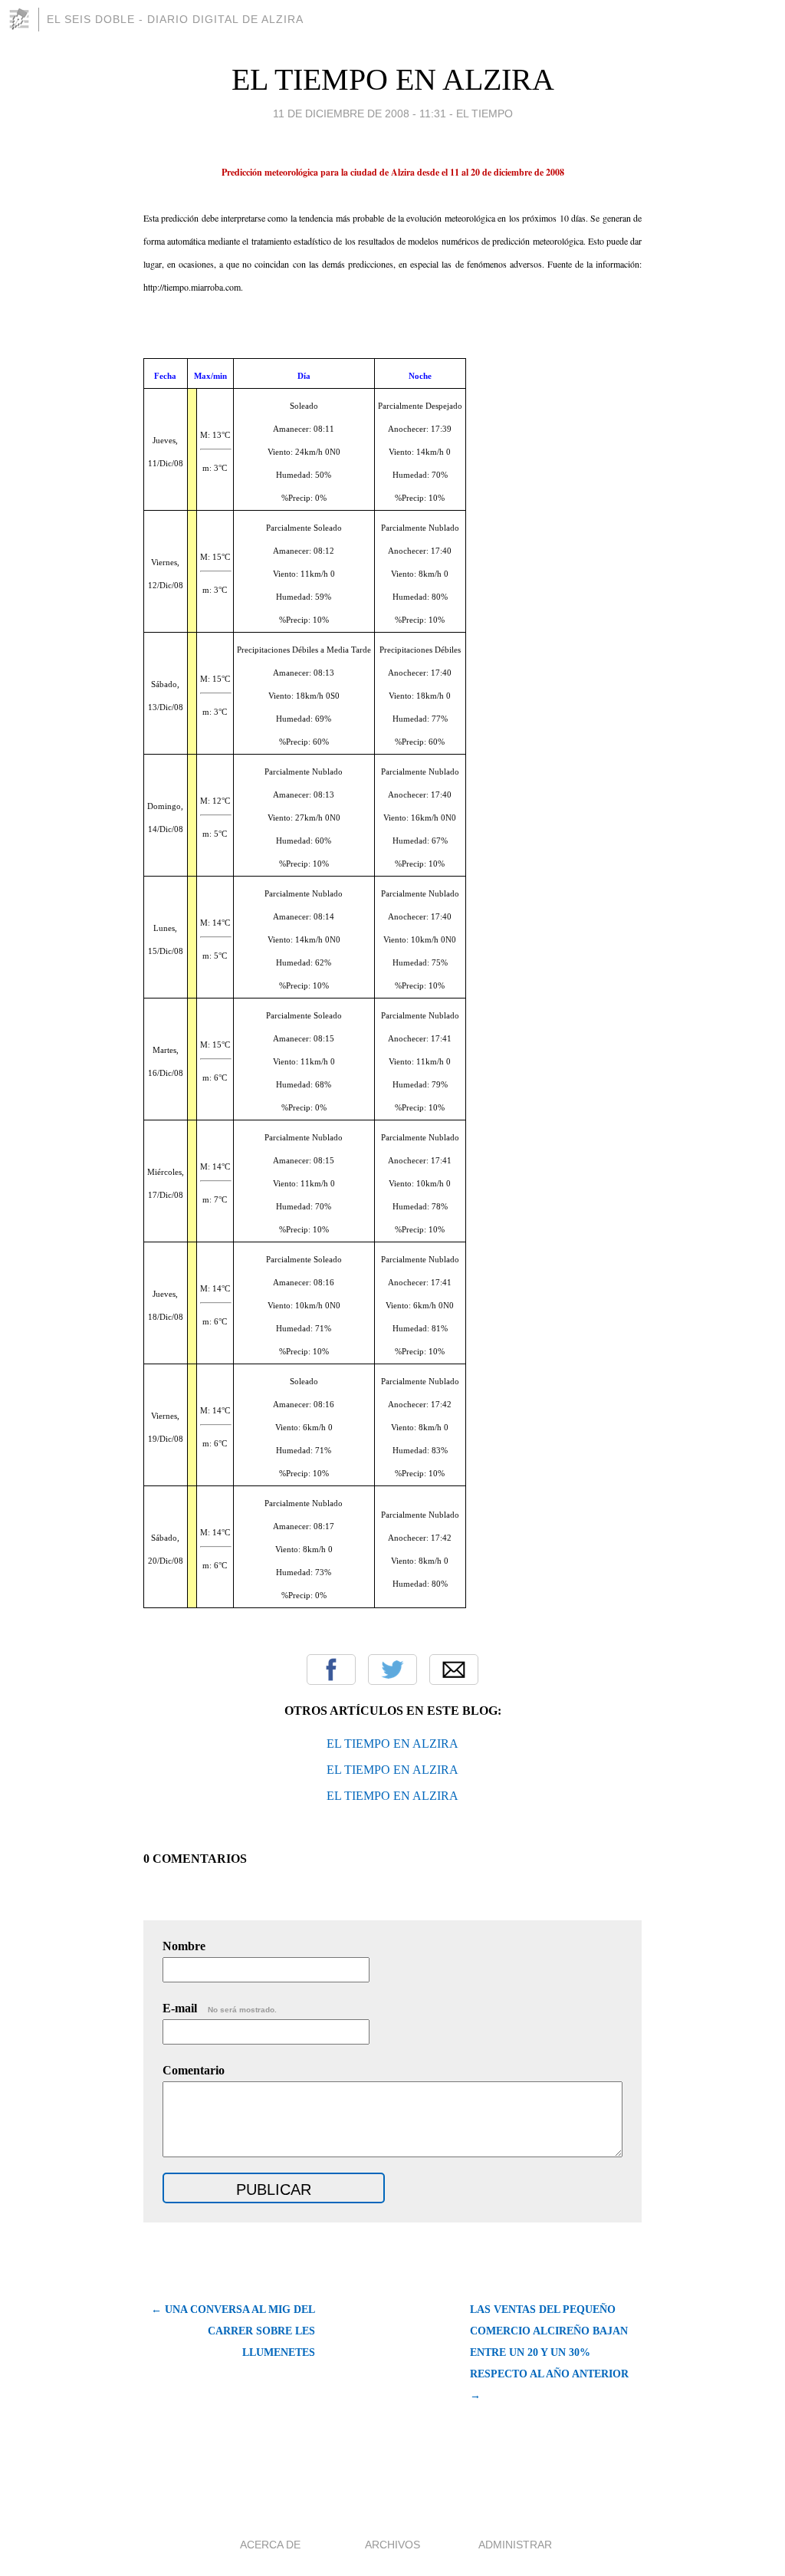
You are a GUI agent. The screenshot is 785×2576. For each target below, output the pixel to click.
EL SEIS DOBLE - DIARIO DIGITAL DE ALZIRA (175, 19)
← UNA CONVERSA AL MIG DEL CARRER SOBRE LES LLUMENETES (233, 2331)
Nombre (184, 1946)
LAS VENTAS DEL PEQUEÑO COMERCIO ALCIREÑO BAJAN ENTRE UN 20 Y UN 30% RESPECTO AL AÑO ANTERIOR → (549, 2352)
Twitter (392, 1670)
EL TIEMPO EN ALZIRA (393, 79)
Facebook (331, 1670)
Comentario (194, 2070)
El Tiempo (484, 114)
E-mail (220, 2008)
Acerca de (270, 2545)
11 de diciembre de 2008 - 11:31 (360, 114)
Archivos (392, 2545)
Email (454, 1670)
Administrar (515, 2545)
